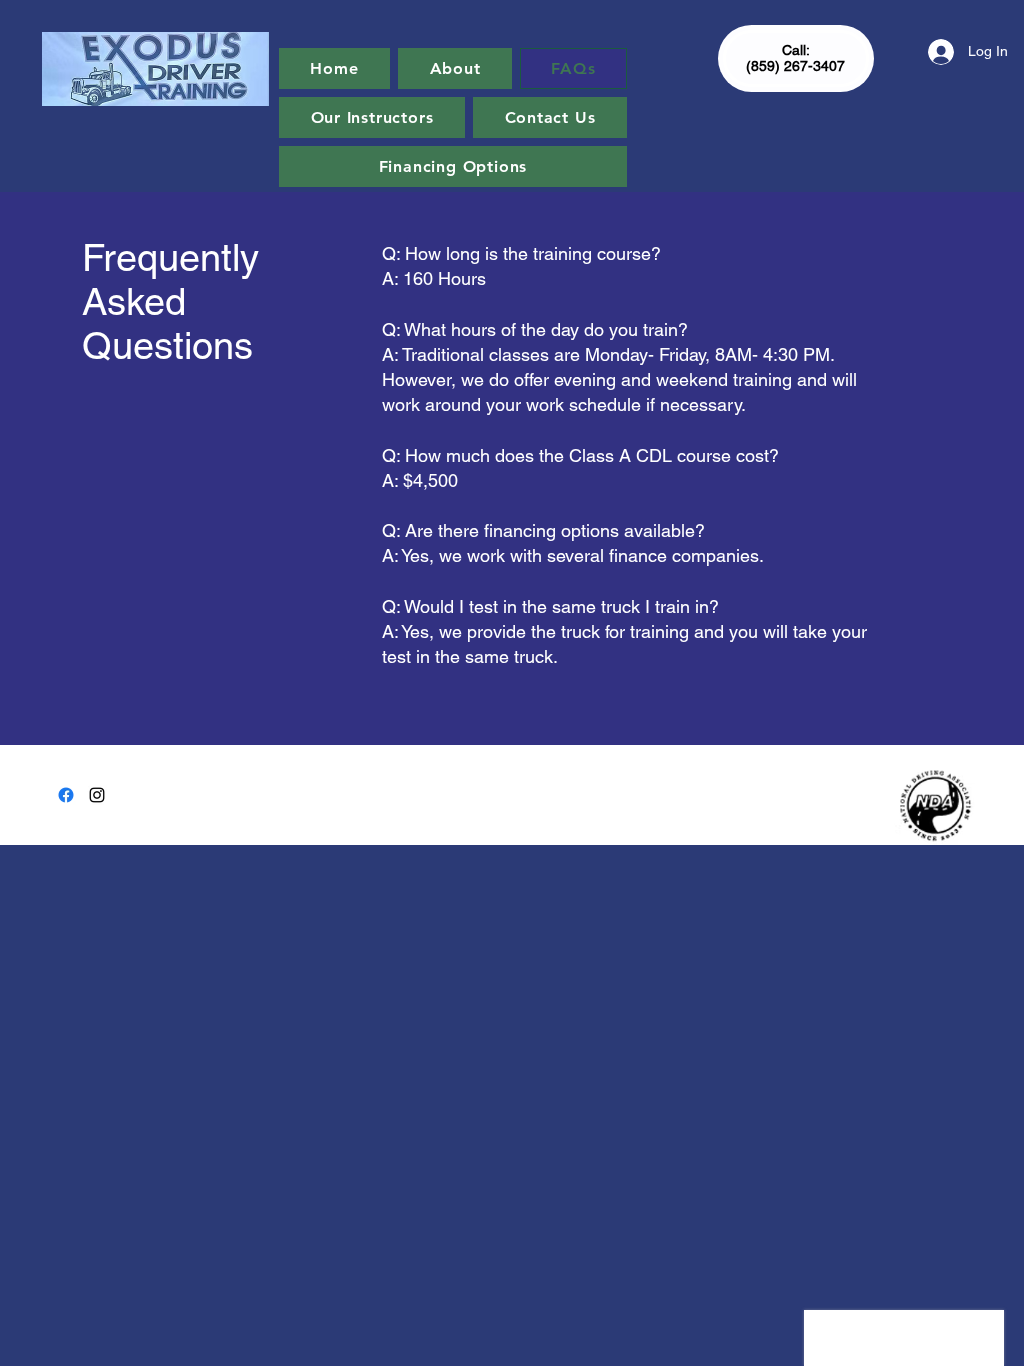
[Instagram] (97, 795)
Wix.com (648, 786)
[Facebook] (66, 795)
